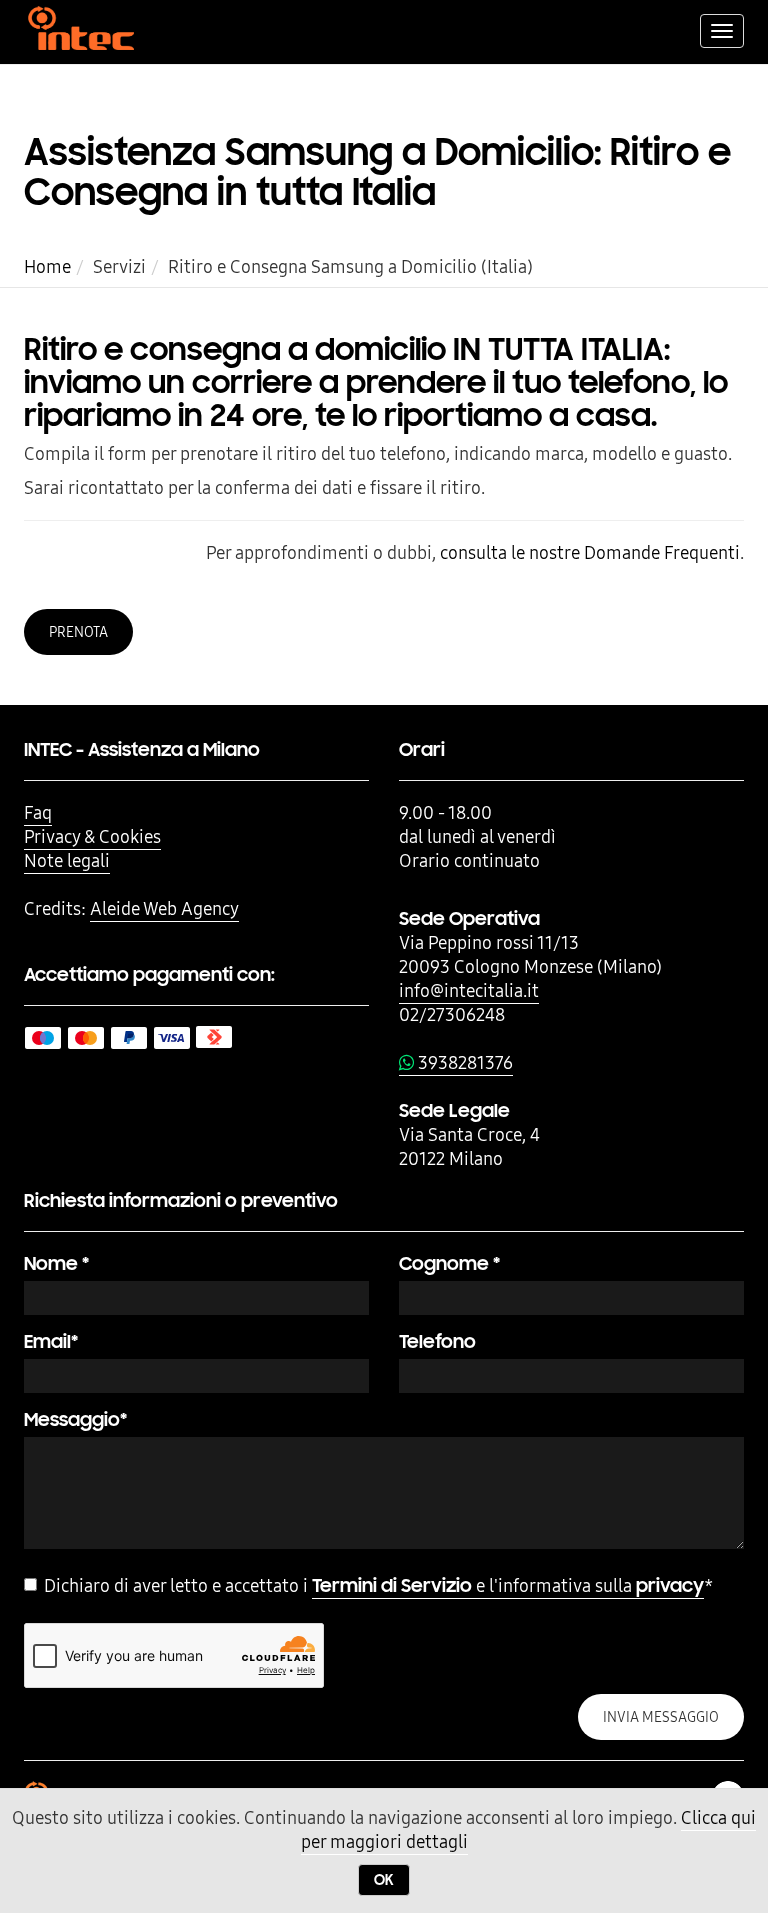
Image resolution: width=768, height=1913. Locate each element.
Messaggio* (75, 1419)
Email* (51, 1341)
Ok (384, 1880)
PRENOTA (78, 632)
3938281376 (463, 1062)
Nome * (56, 1263)
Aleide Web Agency (164, 908)
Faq (38, 812)
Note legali (67, 860)
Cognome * (449, 1263)
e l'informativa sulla (508, 1585)
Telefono (437, 1341)
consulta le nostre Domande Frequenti (590, 552)
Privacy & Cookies (92, 836)
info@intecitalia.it (469, 990)
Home (47, 266)
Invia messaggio (661, 1717)
